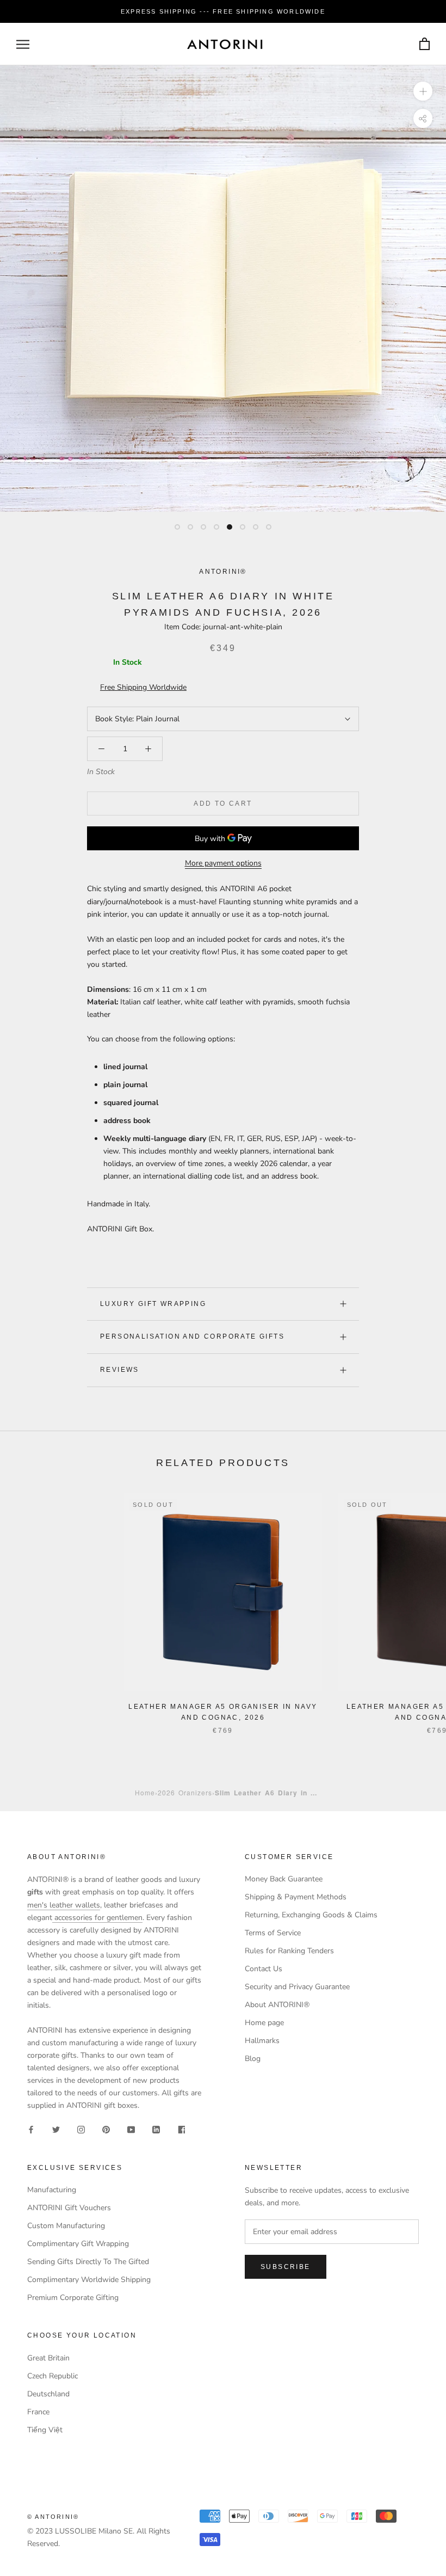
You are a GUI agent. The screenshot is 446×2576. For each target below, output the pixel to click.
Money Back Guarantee (284, 1879)
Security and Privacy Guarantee (297, 1987)
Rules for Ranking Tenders (289, 1951)
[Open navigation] (23, 44)
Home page (264, 2023)
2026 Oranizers (185, 1792)
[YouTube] (131, 2129)
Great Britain (48, 2358)
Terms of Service (273, 1933)
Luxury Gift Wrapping (153, 1304)
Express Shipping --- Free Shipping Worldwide (223, 11)
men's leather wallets (64, 1905)
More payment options (223, 863)
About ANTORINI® (277, 2005)
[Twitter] (56, 2129)
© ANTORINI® (53, 2517)
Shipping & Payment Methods (296, 1897)
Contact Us (264, 1969)
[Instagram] (81, 2129)
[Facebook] (31, 2129)
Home (145, 1792)
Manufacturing (52, 2190)
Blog (253, 2059)
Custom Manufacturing (66, 2226)
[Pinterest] (106, 2129)
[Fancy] (181, 2129)
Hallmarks (262, 2041)
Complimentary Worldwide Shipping (89, 2280)
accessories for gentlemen (97, 1918)
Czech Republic (52, 2376)
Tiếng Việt (45, 2430)
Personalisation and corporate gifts (192, 1336)
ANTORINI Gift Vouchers (69, 2208)
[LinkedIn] (156, 2129)
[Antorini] (225, 44)
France (38, 2412)
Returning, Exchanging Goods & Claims (311, 1915)
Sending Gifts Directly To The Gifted (88, 2262)
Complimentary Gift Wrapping (78, 2244)
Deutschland (48, 2394)
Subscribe (286, 2267)
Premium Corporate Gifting (73, 2298)
